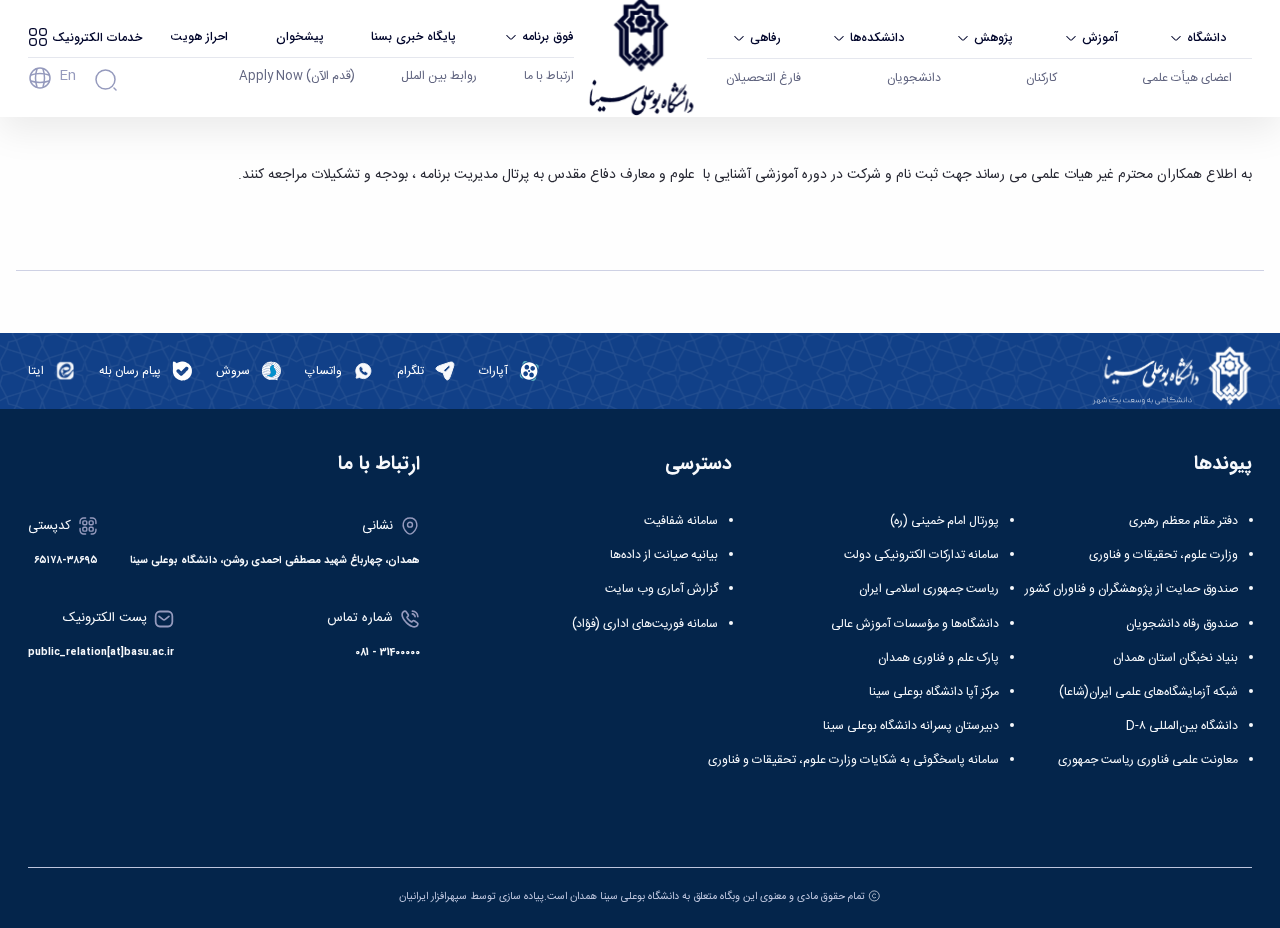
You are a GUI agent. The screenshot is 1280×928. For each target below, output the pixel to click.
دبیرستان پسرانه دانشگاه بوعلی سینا (911, 726)
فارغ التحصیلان (763, 78)
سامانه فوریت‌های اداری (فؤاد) (645, 624)
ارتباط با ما (549, 76)
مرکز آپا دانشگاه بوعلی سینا (934, 692)
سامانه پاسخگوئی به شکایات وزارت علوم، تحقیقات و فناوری (853, 760)
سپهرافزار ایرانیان (433, 896)
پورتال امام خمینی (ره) (944, 521)
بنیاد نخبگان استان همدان (1175, 658)
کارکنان (1041, 78)
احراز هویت (199, 36)
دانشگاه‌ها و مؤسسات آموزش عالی (915, 624)
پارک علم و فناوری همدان (938, 658)
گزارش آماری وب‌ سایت (661, 589)
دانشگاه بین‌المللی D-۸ (1182, 726)
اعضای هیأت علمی (1187, 78)
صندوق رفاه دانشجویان (1182, 624)
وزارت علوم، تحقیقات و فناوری (1163, 555)
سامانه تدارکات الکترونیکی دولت (921, 555)
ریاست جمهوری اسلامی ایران (929, 589)
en (67, 76)
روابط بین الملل (439, 76)
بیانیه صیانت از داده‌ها (664, 555)
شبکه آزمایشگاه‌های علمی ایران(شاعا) (1148, 692)
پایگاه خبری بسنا (413, 36)
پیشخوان (300, 36)
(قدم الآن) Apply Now (297, 76)
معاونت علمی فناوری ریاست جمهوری (1148, 760)
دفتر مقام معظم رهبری (1183, 521)
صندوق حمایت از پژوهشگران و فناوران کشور (1131, 589)
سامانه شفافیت (681, 521)
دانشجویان (914, 78)
